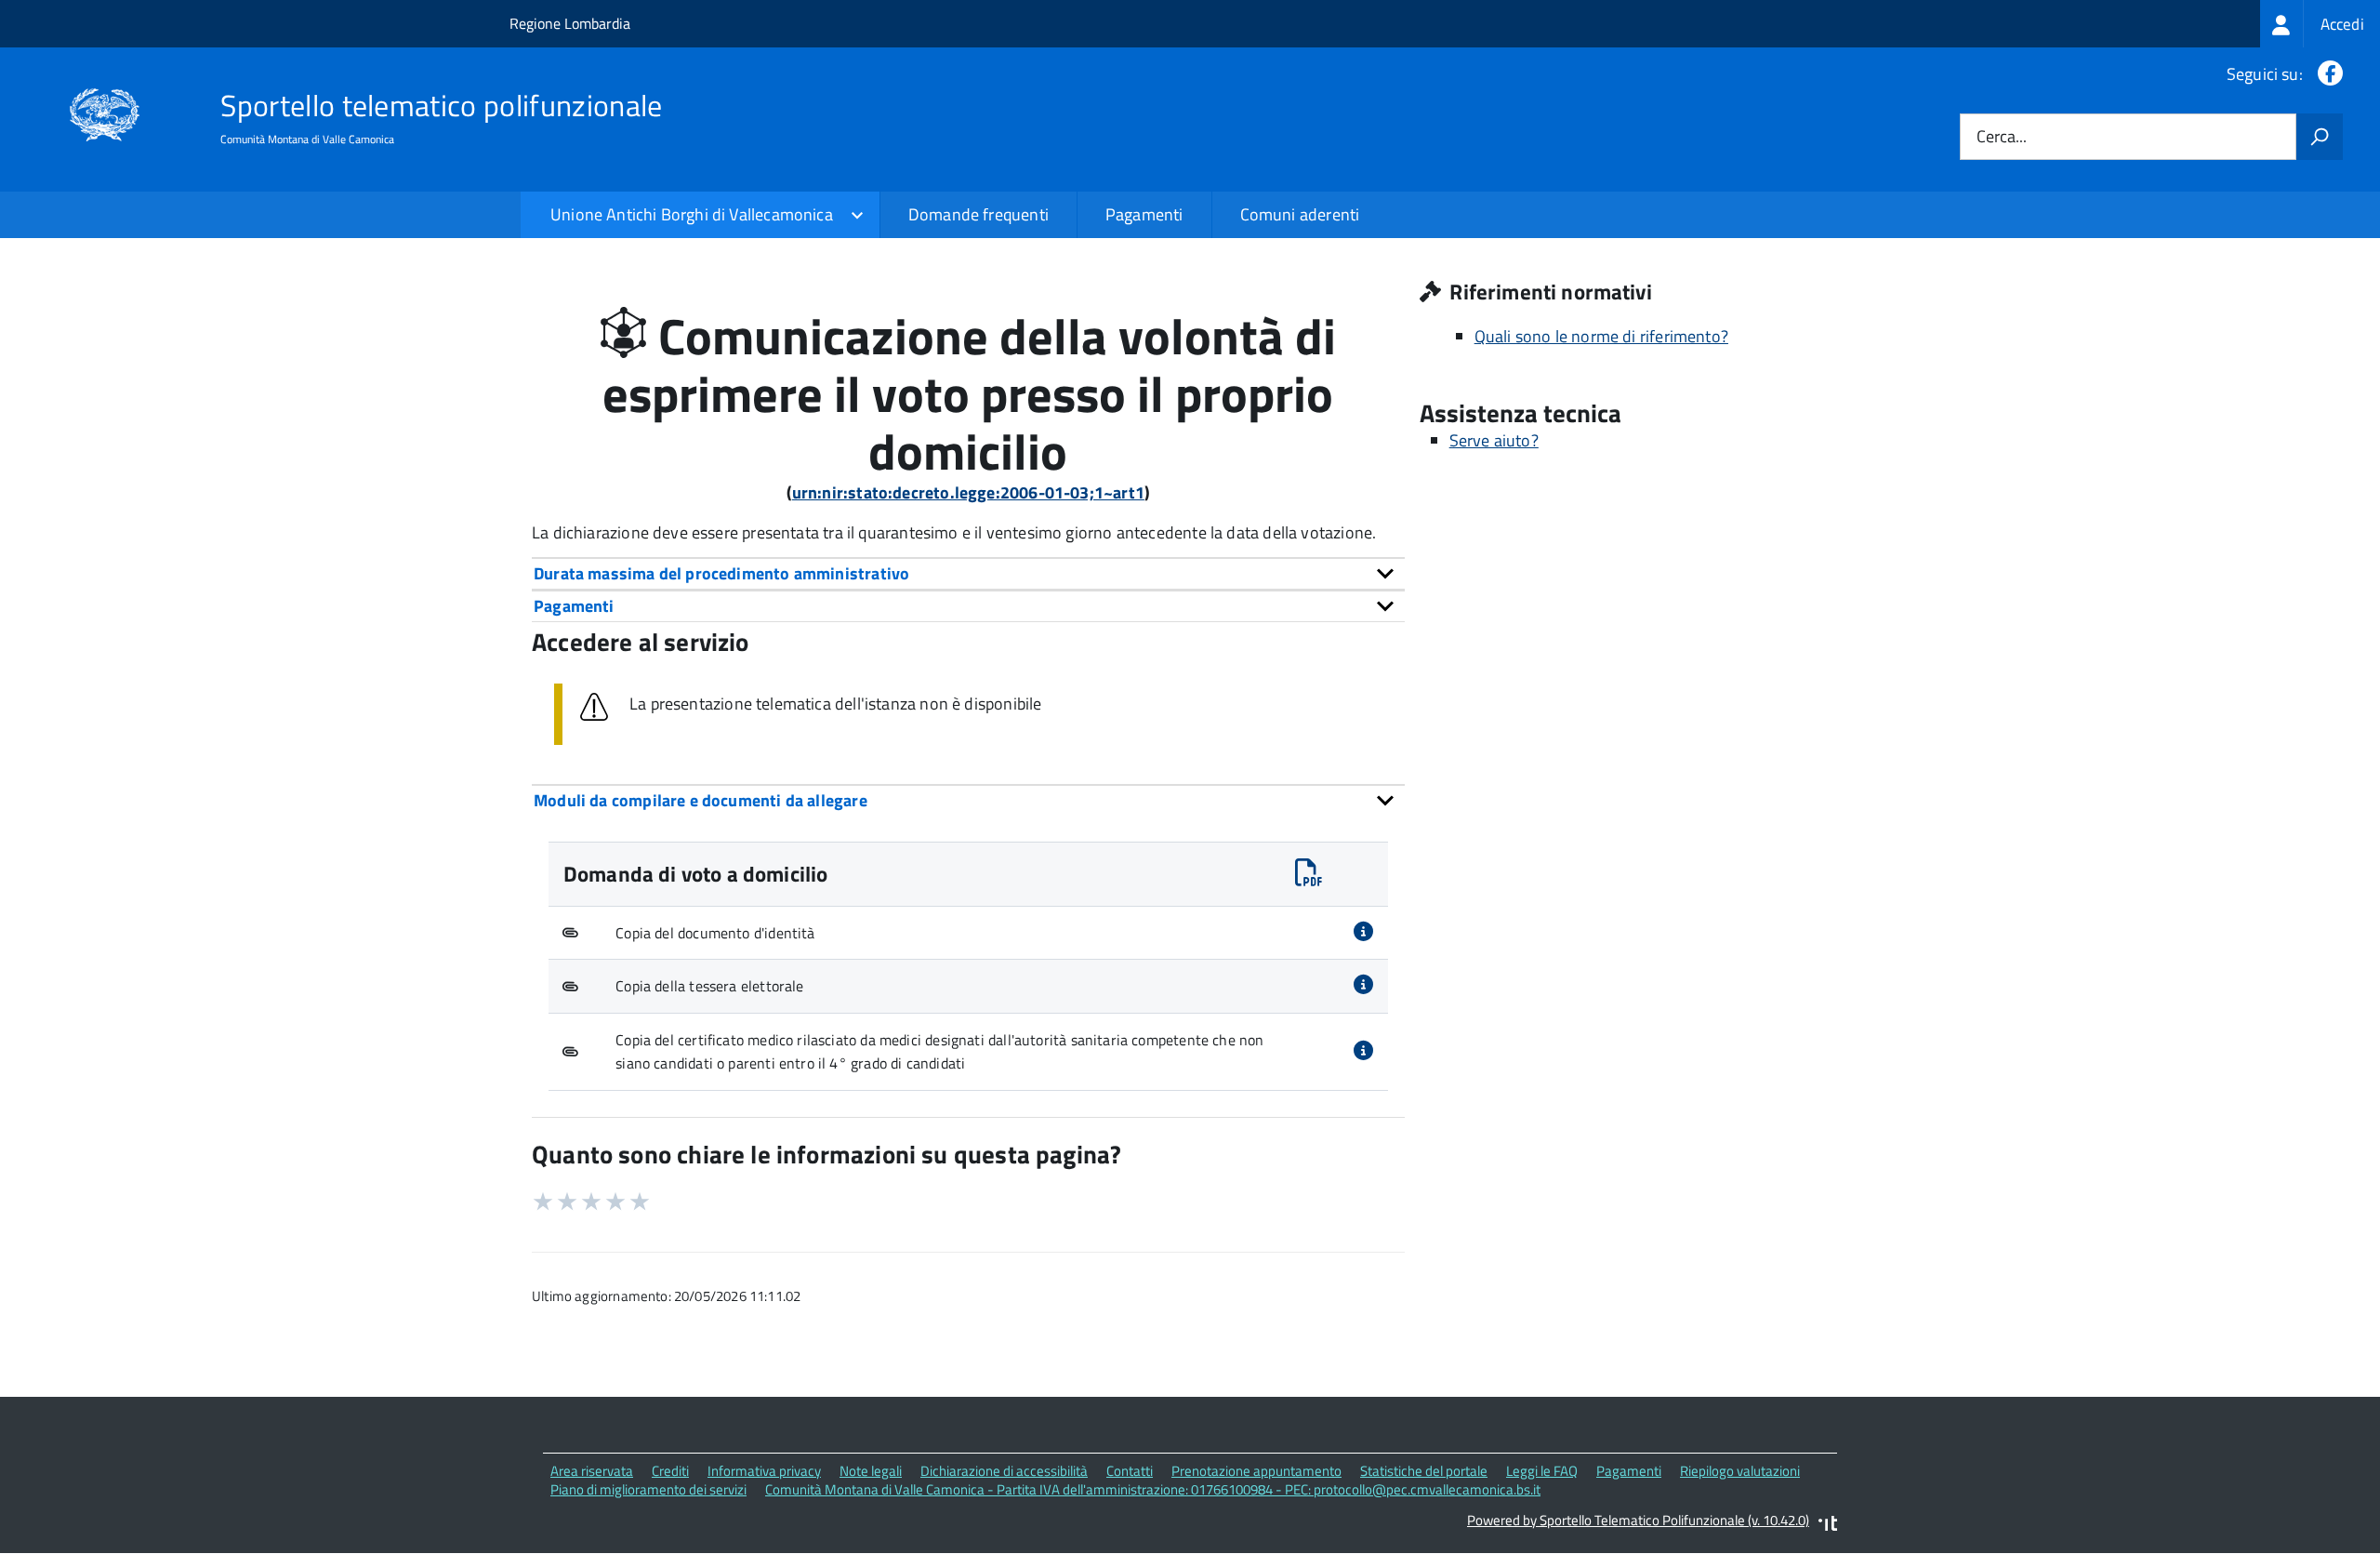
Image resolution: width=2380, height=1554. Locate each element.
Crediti (670, 1471)
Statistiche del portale (1424, 1471)
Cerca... (2002, 137)
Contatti (1130, 1471)
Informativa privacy (764, 1471)
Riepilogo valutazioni (1740, 1471)
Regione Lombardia (570, 23)
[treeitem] (2320, 24)
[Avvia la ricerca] (2320, 137)
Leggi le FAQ (1542, 1471)
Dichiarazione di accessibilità (1004, 1471)
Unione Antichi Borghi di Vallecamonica (692, 214)
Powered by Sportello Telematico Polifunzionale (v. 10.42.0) (1638, 1520)
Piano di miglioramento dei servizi (648, 1489)
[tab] (968, 573)
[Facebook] (2327, 74)
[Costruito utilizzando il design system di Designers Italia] (1828, 1526)
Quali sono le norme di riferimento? (1601, 336)
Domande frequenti (978, 214)
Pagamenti (1144, 214)
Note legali (871, 1471)
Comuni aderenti (1300, 214)
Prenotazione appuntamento (1256, 1471)
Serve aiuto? (1494, 440)
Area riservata (592, 1471)
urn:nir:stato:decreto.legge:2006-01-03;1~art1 (968, 492)
